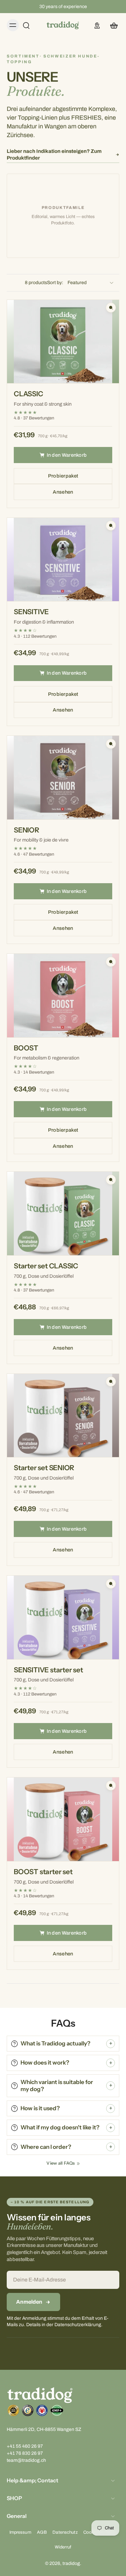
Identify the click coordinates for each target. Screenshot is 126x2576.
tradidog (71, 2563)
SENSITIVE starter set (48, 1670)
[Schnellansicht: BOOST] (111, 962)
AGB (42, 2533)
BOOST (26, 1048)
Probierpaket (63, 476)
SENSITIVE (31, 612)
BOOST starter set (43, 1872)
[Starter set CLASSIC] (63, 1213)
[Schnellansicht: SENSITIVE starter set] (111, 1584)
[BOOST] (63, 996)
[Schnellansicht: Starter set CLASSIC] (111, 1180)
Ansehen (63, 492)
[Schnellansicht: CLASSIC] (111, 308)
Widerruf (63, 2547)
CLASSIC (29, 394)
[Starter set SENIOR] (63, 1416)
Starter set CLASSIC (46, 1266)
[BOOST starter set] (63, 1819)
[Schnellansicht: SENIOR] (111, 744)
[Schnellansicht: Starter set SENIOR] (111, 1382)
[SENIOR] (63, 778)
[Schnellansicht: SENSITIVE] (111, 526)
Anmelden (29, 2302)
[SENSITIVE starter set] (63, 1617)
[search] (26, 25)
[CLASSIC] (63, 342)
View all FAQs (60, 2163)
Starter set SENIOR (44, 1468)
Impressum (20, 2533)
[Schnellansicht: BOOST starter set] (111, 1786)
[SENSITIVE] (63, 560)
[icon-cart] (112, 25)
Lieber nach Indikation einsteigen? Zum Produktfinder (54, 155)
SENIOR (27, 830)
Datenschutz (65, 2533)
